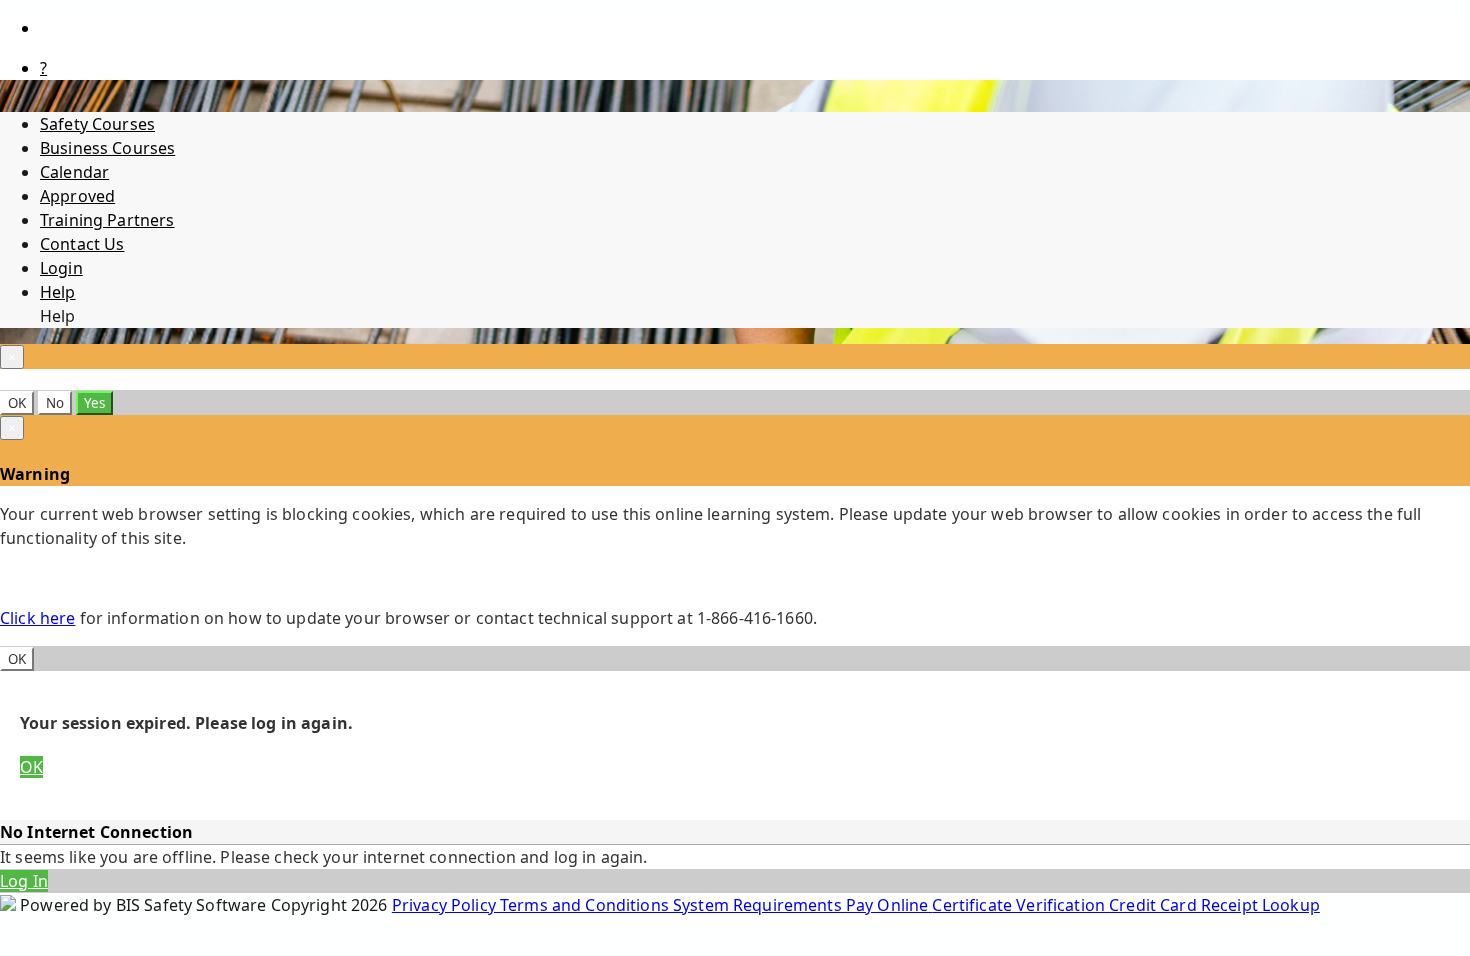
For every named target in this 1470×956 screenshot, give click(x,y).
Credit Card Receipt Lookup (1214, 905)
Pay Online (889, 905)
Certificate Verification (1020, 905)
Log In (24, 881)
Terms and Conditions (586, 905)
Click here (37, 618)
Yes (94, 403)
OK (17, 403)
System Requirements (759, 905)
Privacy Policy (446, 905)
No (55, 403)
